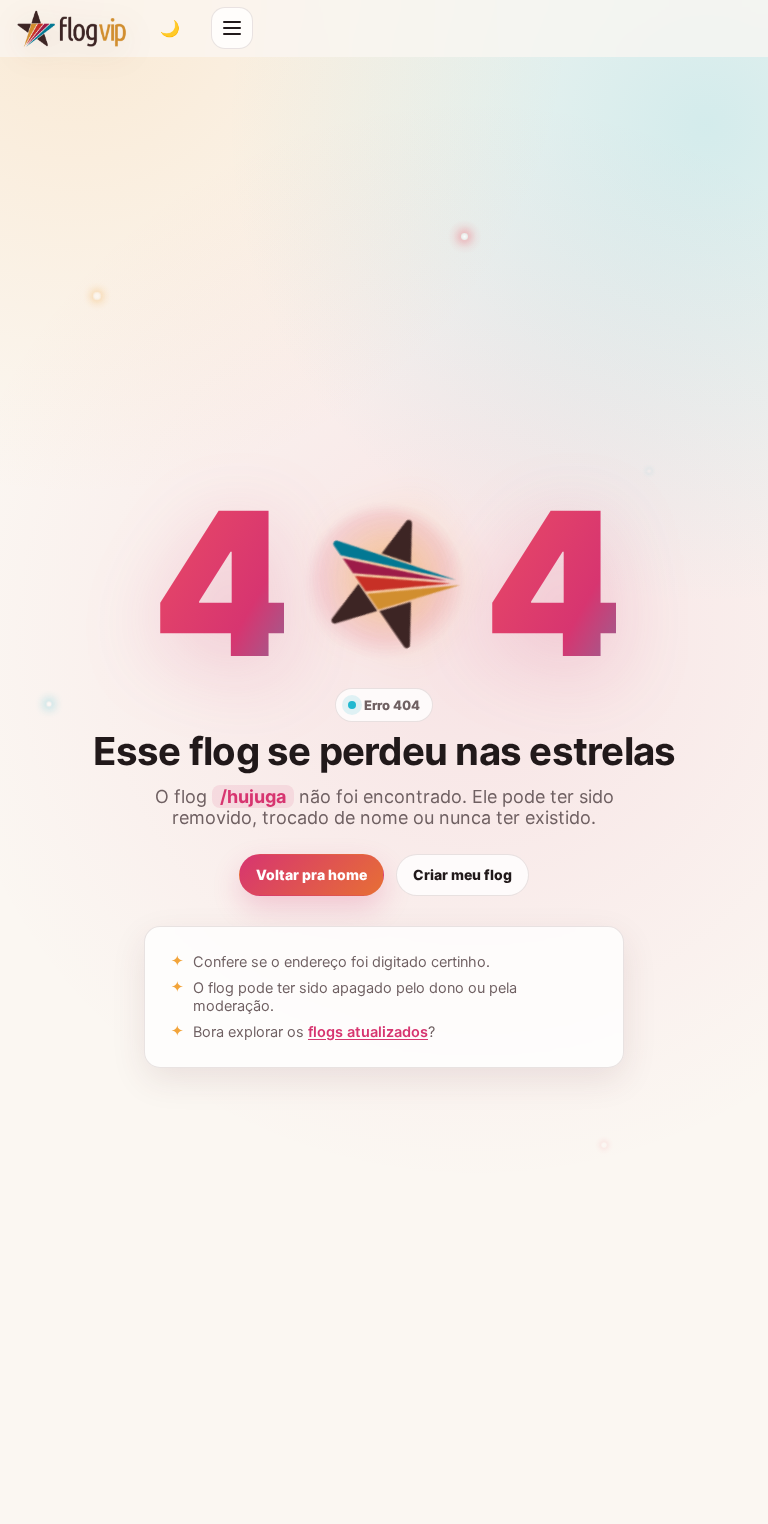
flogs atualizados (368, 1032)
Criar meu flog (462, 874)
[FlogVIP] (71, 28)
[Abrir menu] (232, 28)
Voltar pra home (311, 874)
